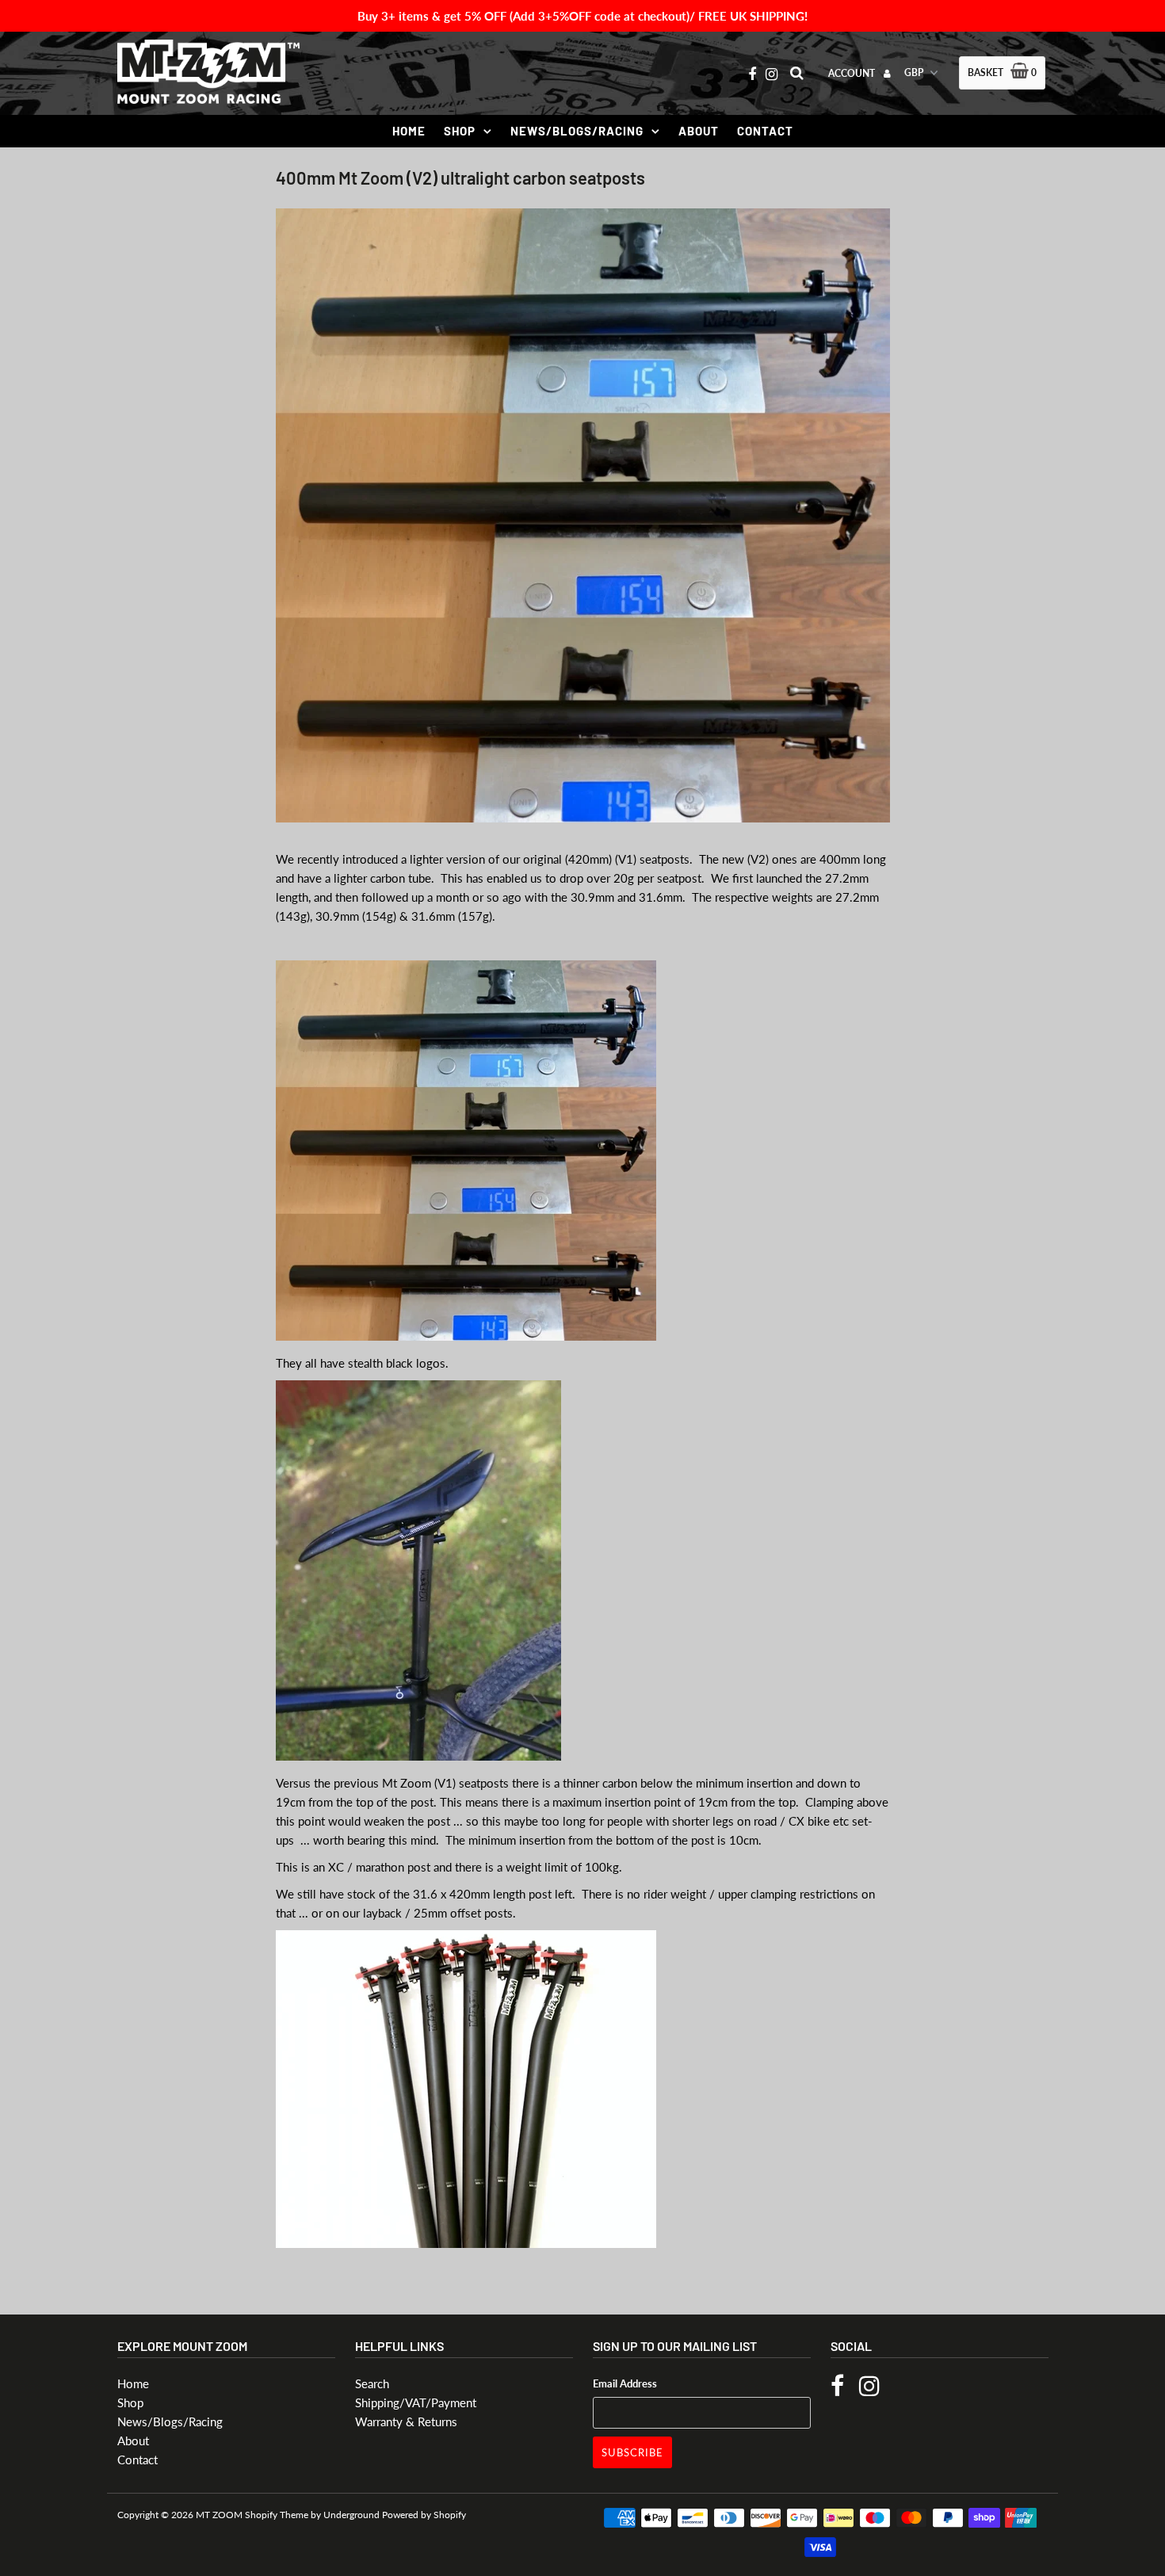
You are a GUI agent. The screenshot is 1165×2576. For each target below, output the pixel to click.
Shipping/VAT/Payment (416, 2402)
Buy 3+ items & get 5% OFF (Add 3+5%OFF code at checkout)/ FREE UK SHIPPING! (582, 16)
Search (372, 2383)
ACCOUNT (853, 73)
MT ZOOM (219, 2515)
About (699, 131)
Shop (460, 131)
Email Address (625, 2383)
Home (409, 131)
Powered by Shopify (424, 2515)
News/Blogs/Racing (577, 131)
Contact (765, 131)
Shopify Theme (277, 2515)
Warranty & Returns (406, 2421)
